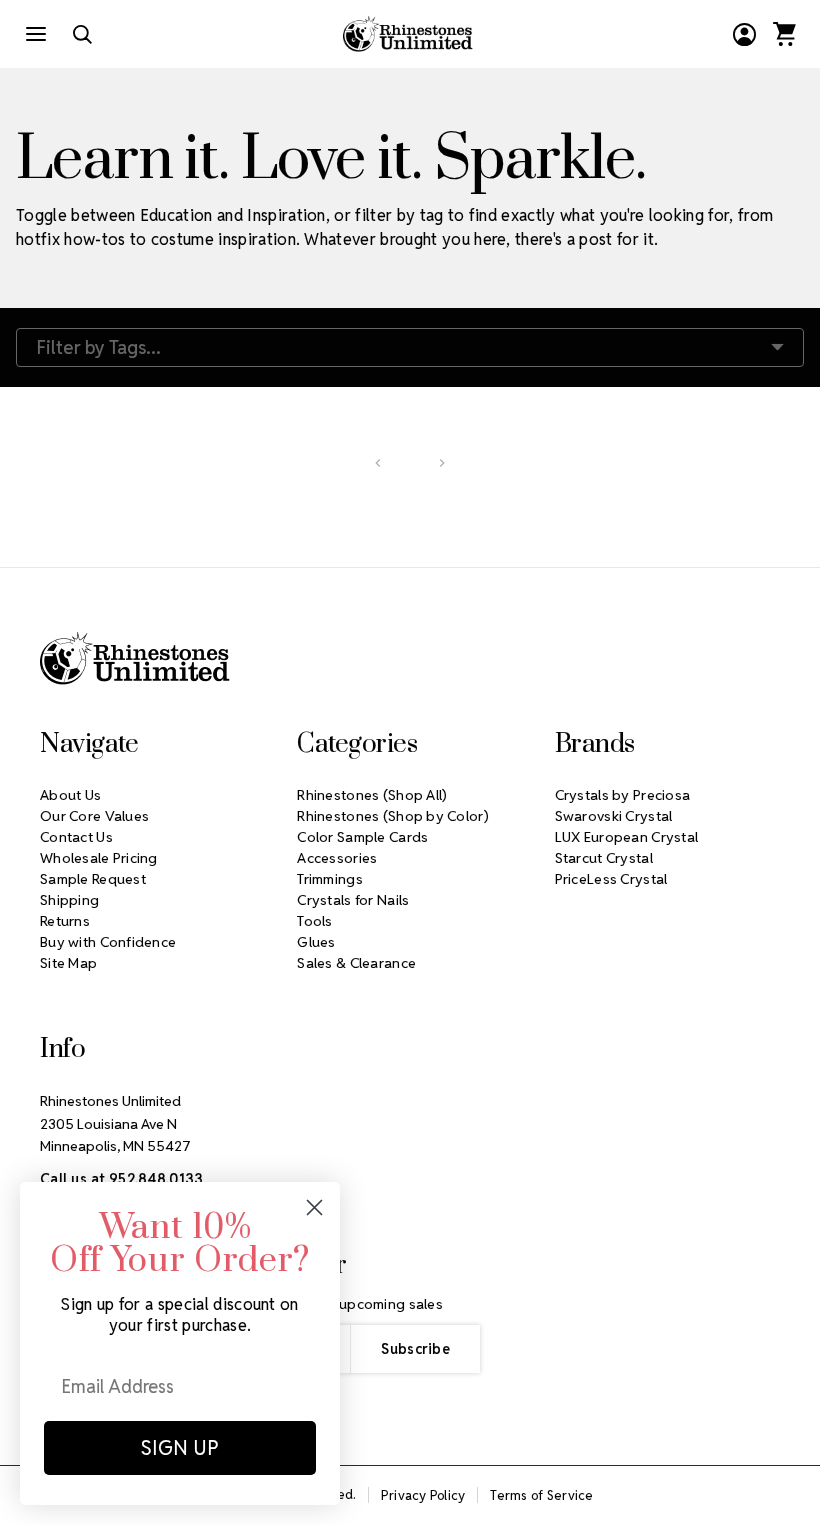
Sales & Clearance (356, 963)
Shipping (69, 900)
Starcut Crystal (604, 858)
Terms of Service (541, 1495)
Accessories (337, 858)
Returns (65, 921)
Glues (316, 942)
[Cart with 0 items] (784, 34)
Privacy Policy (423, 1495)
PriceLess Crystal (611, 879)
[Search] (82, 34)
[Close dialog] (314, 1207)
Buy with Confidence (108, 942)
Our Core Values (94, 816)
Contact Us (76, 837)
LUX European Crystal (627, 837)
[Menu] (36, 34)
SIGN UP (180, 1448)
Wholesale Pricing (99, 858)
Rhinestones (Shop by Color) (393, 816)
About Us (70, 795)
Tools (314, 921)
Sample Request (93, 879)
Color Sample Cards (362, 837)
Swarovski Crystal (614, 816)
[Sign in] (744, 34)
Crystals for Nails (353, 900)
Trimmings (330, 879)
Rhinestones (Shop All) (372, 795)
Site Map (68, 963)
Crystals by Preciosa (623, 795)
